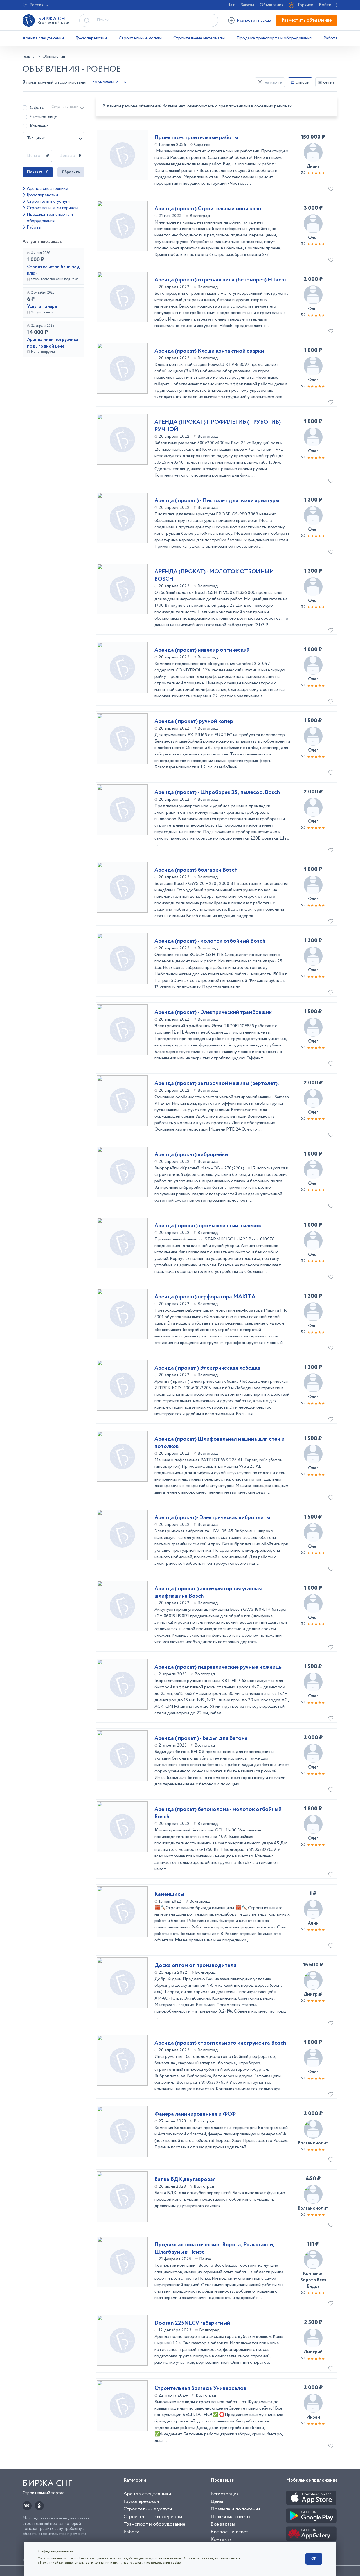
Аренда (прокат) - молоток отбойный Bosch (210, 941)
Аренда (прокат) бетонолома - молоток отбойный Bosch (218, 1813)
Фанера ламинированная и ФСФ (195, 2114)
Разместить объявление (307, 20)
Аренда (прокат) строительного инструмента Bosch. (221, 2043)
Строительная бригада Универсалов (200, 2388)
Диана (313, 167)
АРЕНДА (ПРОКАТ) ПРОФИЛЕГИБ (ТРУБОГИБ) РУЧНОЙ (218, 426)
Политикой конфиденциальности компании (75, 2563)
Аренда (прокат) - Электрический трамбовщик (213, 1012)
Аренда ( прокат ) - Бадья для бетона (201, 1738)
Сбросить (71, 172)
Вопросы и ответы (231, 2532)
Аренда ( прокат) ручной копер (194, 721)
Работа (330, 38)
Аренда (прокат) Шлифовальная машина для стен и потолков (220, 1443)
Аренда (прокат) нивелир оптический (202, 650)
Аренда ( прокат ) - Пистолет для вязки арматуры (217, 501)
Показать (38, 172)
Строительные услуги (140, 38)
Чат (231, 5)
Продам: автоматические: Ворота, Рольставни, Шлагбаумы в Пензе (214, 2248)
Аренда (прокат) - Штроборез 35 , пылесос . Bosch (217, 793)
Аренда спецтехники (43, 38)
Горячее (306, 5)
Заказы (247, 5)
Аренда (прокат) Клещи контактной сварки (209, 351)
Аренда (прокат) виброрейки (191, 1155)
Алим (313, 1923)
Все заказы (223, 2524)
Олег (313, 238)
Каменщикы (169, 1894)
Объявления (271, 5)
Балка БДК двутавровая (185, 2180)
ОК (314, 2559)
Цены (217, 2501)
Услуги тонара (42, 307)
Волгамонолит (313, 2143)
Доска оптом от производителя (195, 1966)
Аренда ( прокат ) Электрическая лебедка (207, 1368)
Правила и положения (236, 2509)
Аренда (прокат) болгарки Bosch (196, 870)
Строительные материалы (199, 38)
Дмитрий (313, 1994)
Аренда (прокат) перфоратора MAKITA (205, 1297)
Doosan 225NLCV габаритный (192, 2323)
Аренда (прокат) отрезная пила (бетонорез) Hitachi (220, 280)
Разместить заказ (254, 20)
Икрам (313, 2417)
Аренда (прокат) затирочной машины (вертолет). (217, 1084)
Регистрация (225, 2494)
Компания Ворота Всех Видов (313, 2280)
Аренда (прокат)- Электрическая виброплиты (212, 1518)
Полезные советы (230, 2517)
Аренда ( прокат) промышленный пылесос (208, 1226)
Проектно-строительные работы (196, 138)
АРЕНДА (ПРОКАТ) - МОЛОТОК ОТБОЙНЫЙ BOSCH (214, 576)
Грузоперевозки (91, 38)
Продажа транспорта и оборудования (274, 38)
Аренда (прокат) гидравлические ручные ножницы (219, 1667)
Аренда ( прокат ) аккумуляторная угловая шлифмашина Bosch (208, 1592)
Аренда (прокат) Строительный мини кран (208, 209)
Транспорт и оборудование (154, 2524)
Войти (325, 5)
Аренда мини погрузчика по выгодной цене (53, 343)
